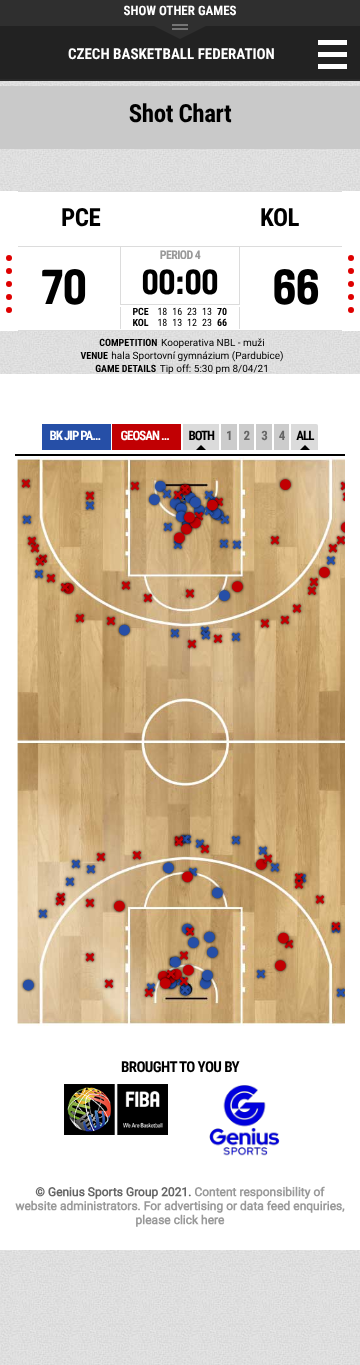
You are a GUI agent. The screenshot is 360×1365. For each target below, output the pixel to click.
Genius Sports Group (244, 1120)
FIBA (116, 1120)
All (304, 436)
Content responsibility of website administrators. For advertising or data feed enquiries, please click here (179, 1206)
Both (201, 436)
